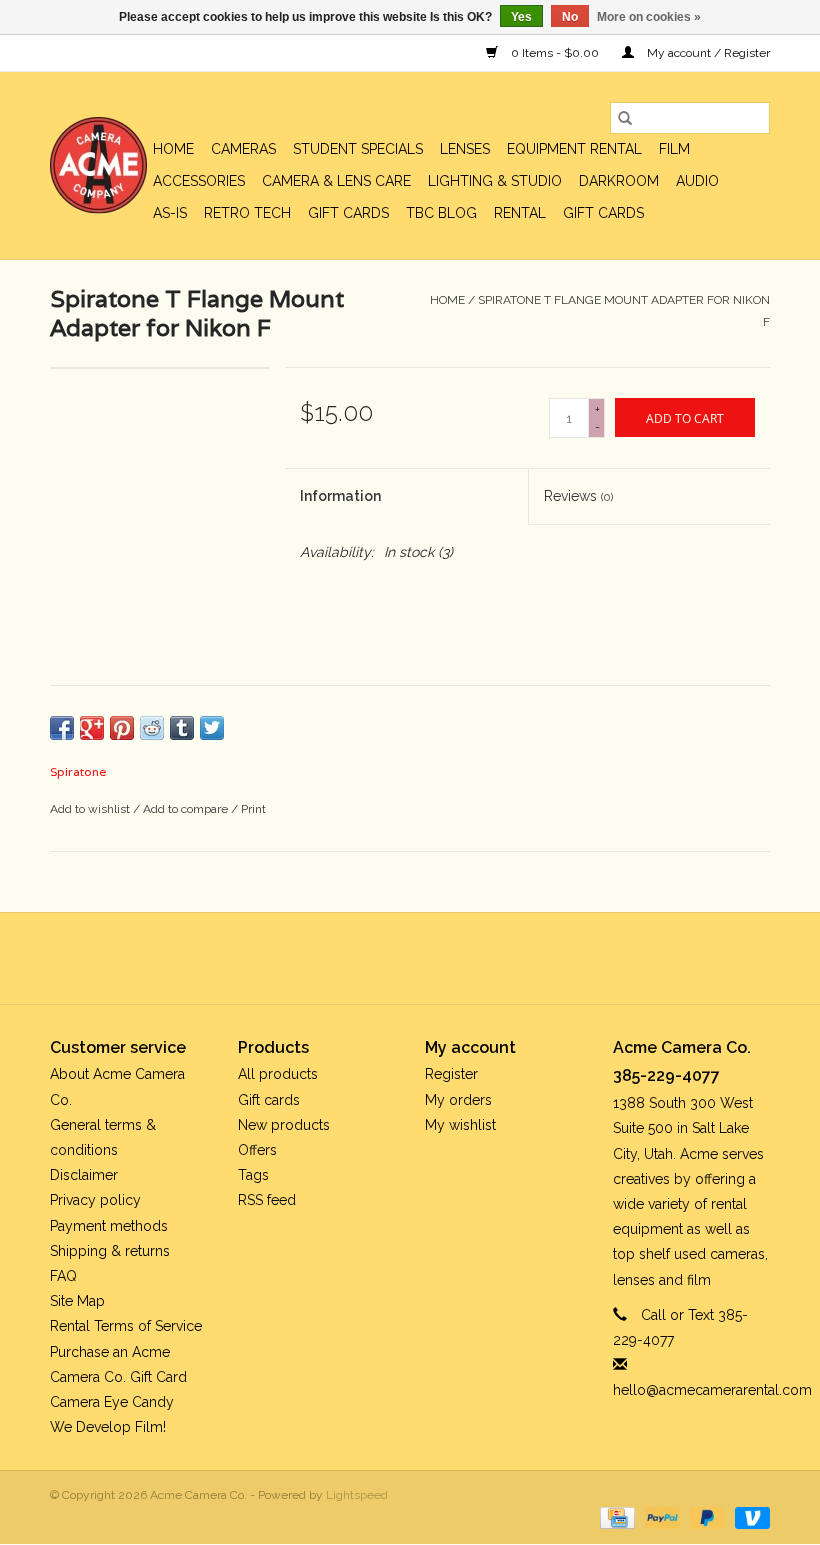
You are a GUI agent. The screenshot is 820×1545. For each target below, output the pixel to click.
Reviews (578, 496)
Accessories (199, 181)
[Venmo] (749, 1517)
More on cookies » (649, 17)
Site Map (77, 1301)
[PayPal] (660, 1517)
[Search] (625, 118)
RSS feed (267, 1200)
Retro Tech (247, 213)
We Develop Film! (108, 1427)
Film (674, 149)
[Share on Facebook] (62, 728)
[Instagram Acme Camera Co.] (464, 958)
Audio (697, 181)
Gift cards (348, 213)
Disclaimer (84, 1175)
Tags (253, 1175)
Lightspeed (357, 1495)
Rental (520, 213)
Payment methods (109, 1226)
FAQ (63, 1276)
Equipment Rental (574, 149)
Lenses (465, 149)
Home (173, 149)
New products (284, 1125)
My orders (458, 1100)
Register (451, 1074)
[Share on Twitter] (212, 728)
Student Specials (358, 149)
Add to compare (187, 809)
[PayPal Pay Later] (705, 1517)
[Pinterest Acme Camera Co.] (392, 958)
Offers (257, 1150)
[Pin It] (122, 728)
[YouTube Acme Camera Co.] (428, 958)
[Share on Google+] (92, 728)
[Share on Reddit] (152, 728)
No (570, 17)
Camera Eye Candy (112, 1402)
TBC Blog (441, 213)
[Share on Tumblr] (182, 728)
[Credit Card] (615, 1517)
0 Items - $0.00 (555, 53)
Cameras (243, 149)
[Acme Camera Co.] (98, 165)
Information (340, 496)
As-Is (170, 213)
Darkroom (619, 181)
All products (278, 1074)
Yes (521, 17)
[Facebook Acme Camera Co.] (356, 958)
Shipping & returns (110, 1251)
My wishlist (460, 1125)
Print (253, 809)
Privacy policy (95, 1200)
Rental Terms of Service (126, 1326)
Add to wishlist (91, 809)
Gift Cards (603, 213)
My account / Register (707, 53)
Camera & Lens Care (336, 181)
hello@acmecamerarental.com (712, 1390)
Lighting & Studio (495, 181)
